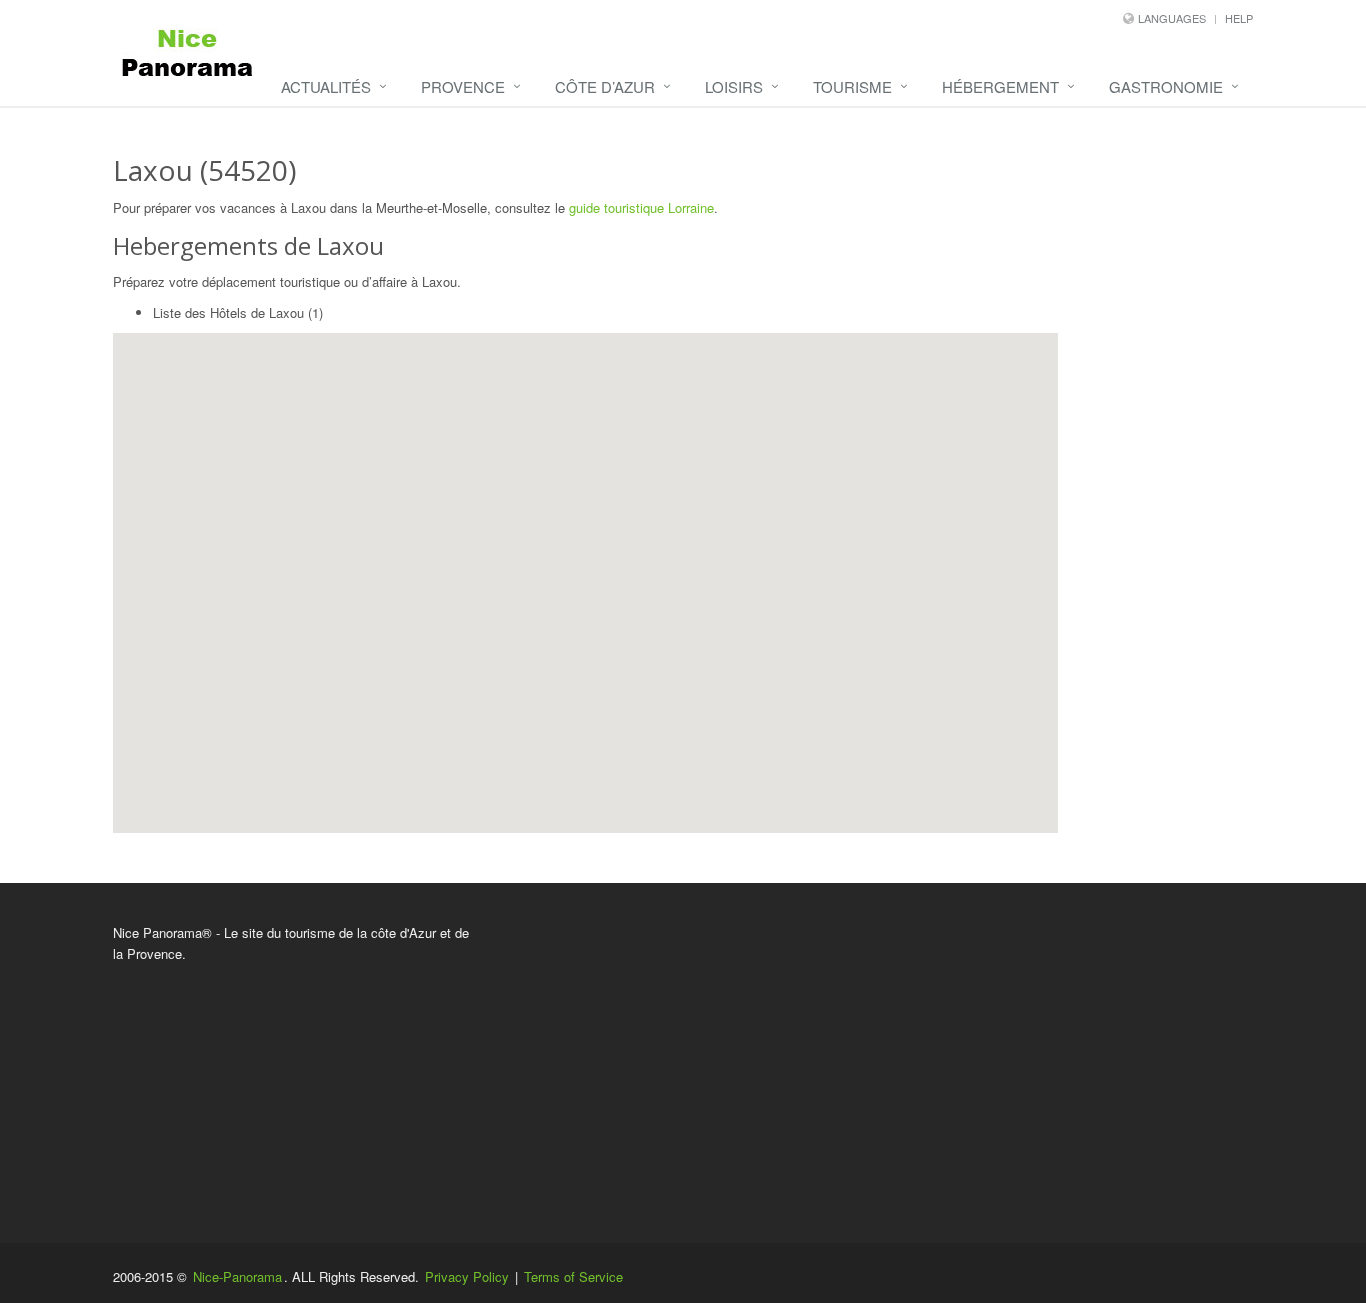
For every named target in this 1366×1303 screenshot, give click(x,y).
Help (1239, 18)
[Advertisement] (878, 1063)
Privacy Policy (467, 1276)
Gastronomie (1166, 86)
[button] (504, 523)
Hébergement (1000, 86)
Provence (463, 86)
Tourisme (852, 86)
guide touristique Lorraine (641, 207)
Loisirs (734, 86)
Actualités (326, 86)
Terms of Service (573, 1276)
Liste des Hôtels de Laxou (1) (238, 312)
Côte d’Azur (605, 86)
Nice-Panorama (237, 1276)
